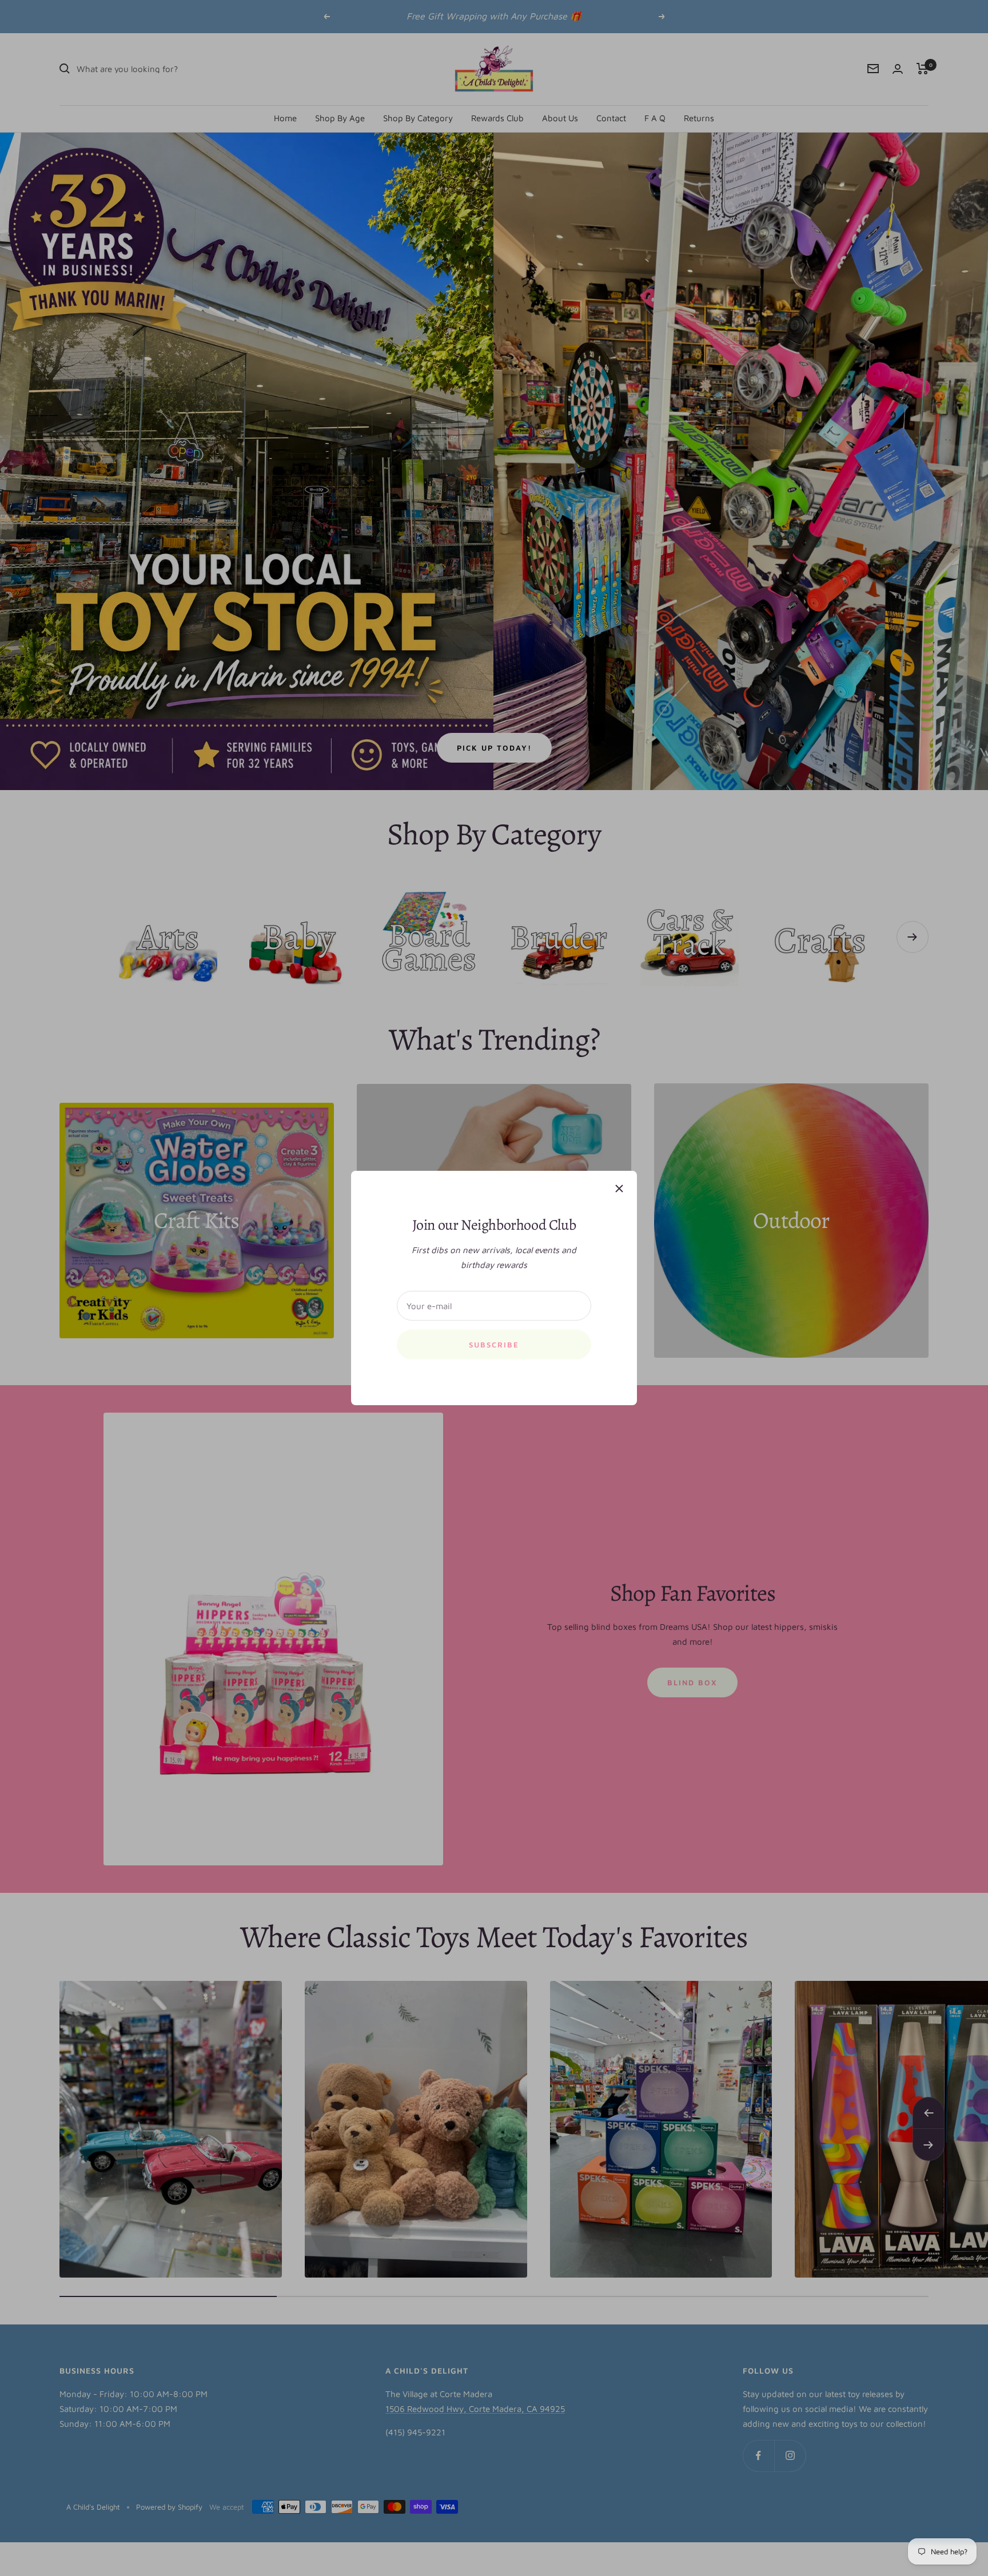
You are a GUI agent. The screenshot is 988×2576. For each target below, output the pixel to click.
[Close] (619, 1189)
